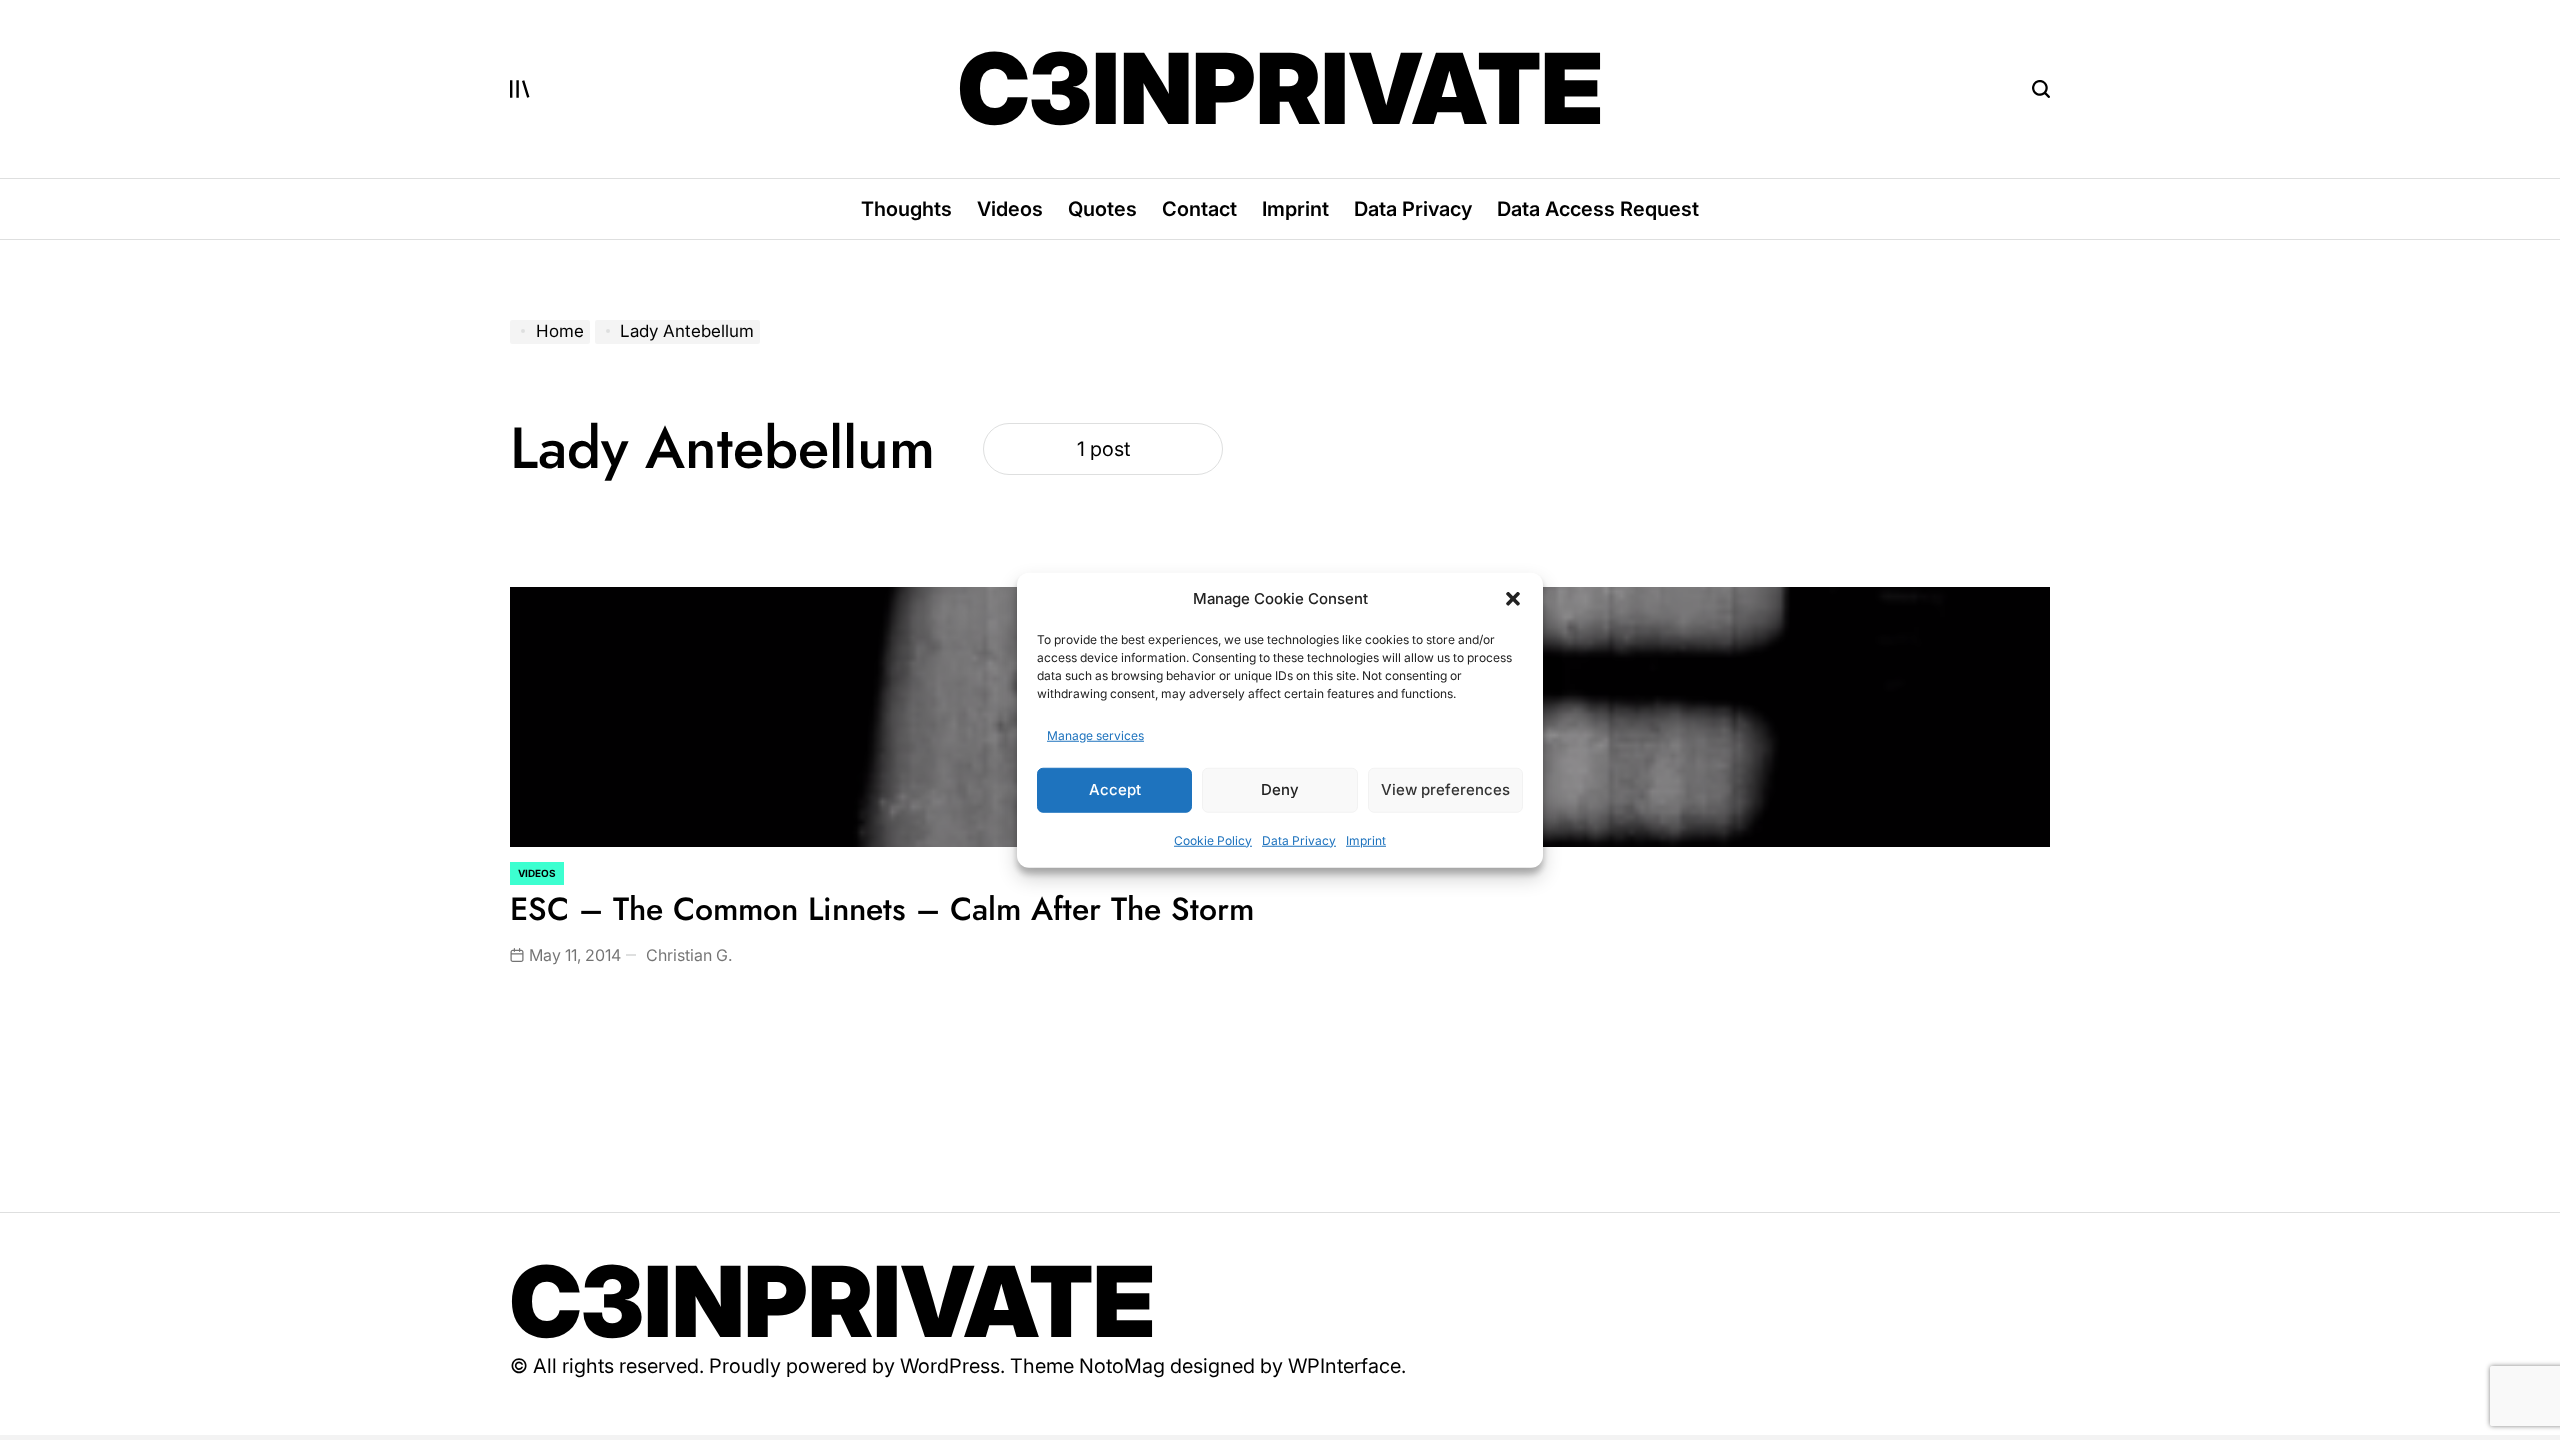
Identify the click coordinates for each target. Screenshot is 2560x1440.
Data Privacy (1299, 839)
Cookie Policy (1213, 839)
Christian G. (689, 955)
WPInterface (1344, 1366)
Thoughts (906, 209)
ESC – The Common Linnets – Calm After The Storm (882, 909)
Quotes (1102, 209)
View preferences (1445, 789)
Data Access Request (1598, 209)
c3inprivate (1280, 89)
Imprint (1366, 839)
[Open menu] (520, 89)
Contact (1199, 209)
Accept (1115, 789)
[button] (1513, 599)
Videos (1010, 209)
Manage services (1095, 734)
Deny (1280, 789)
